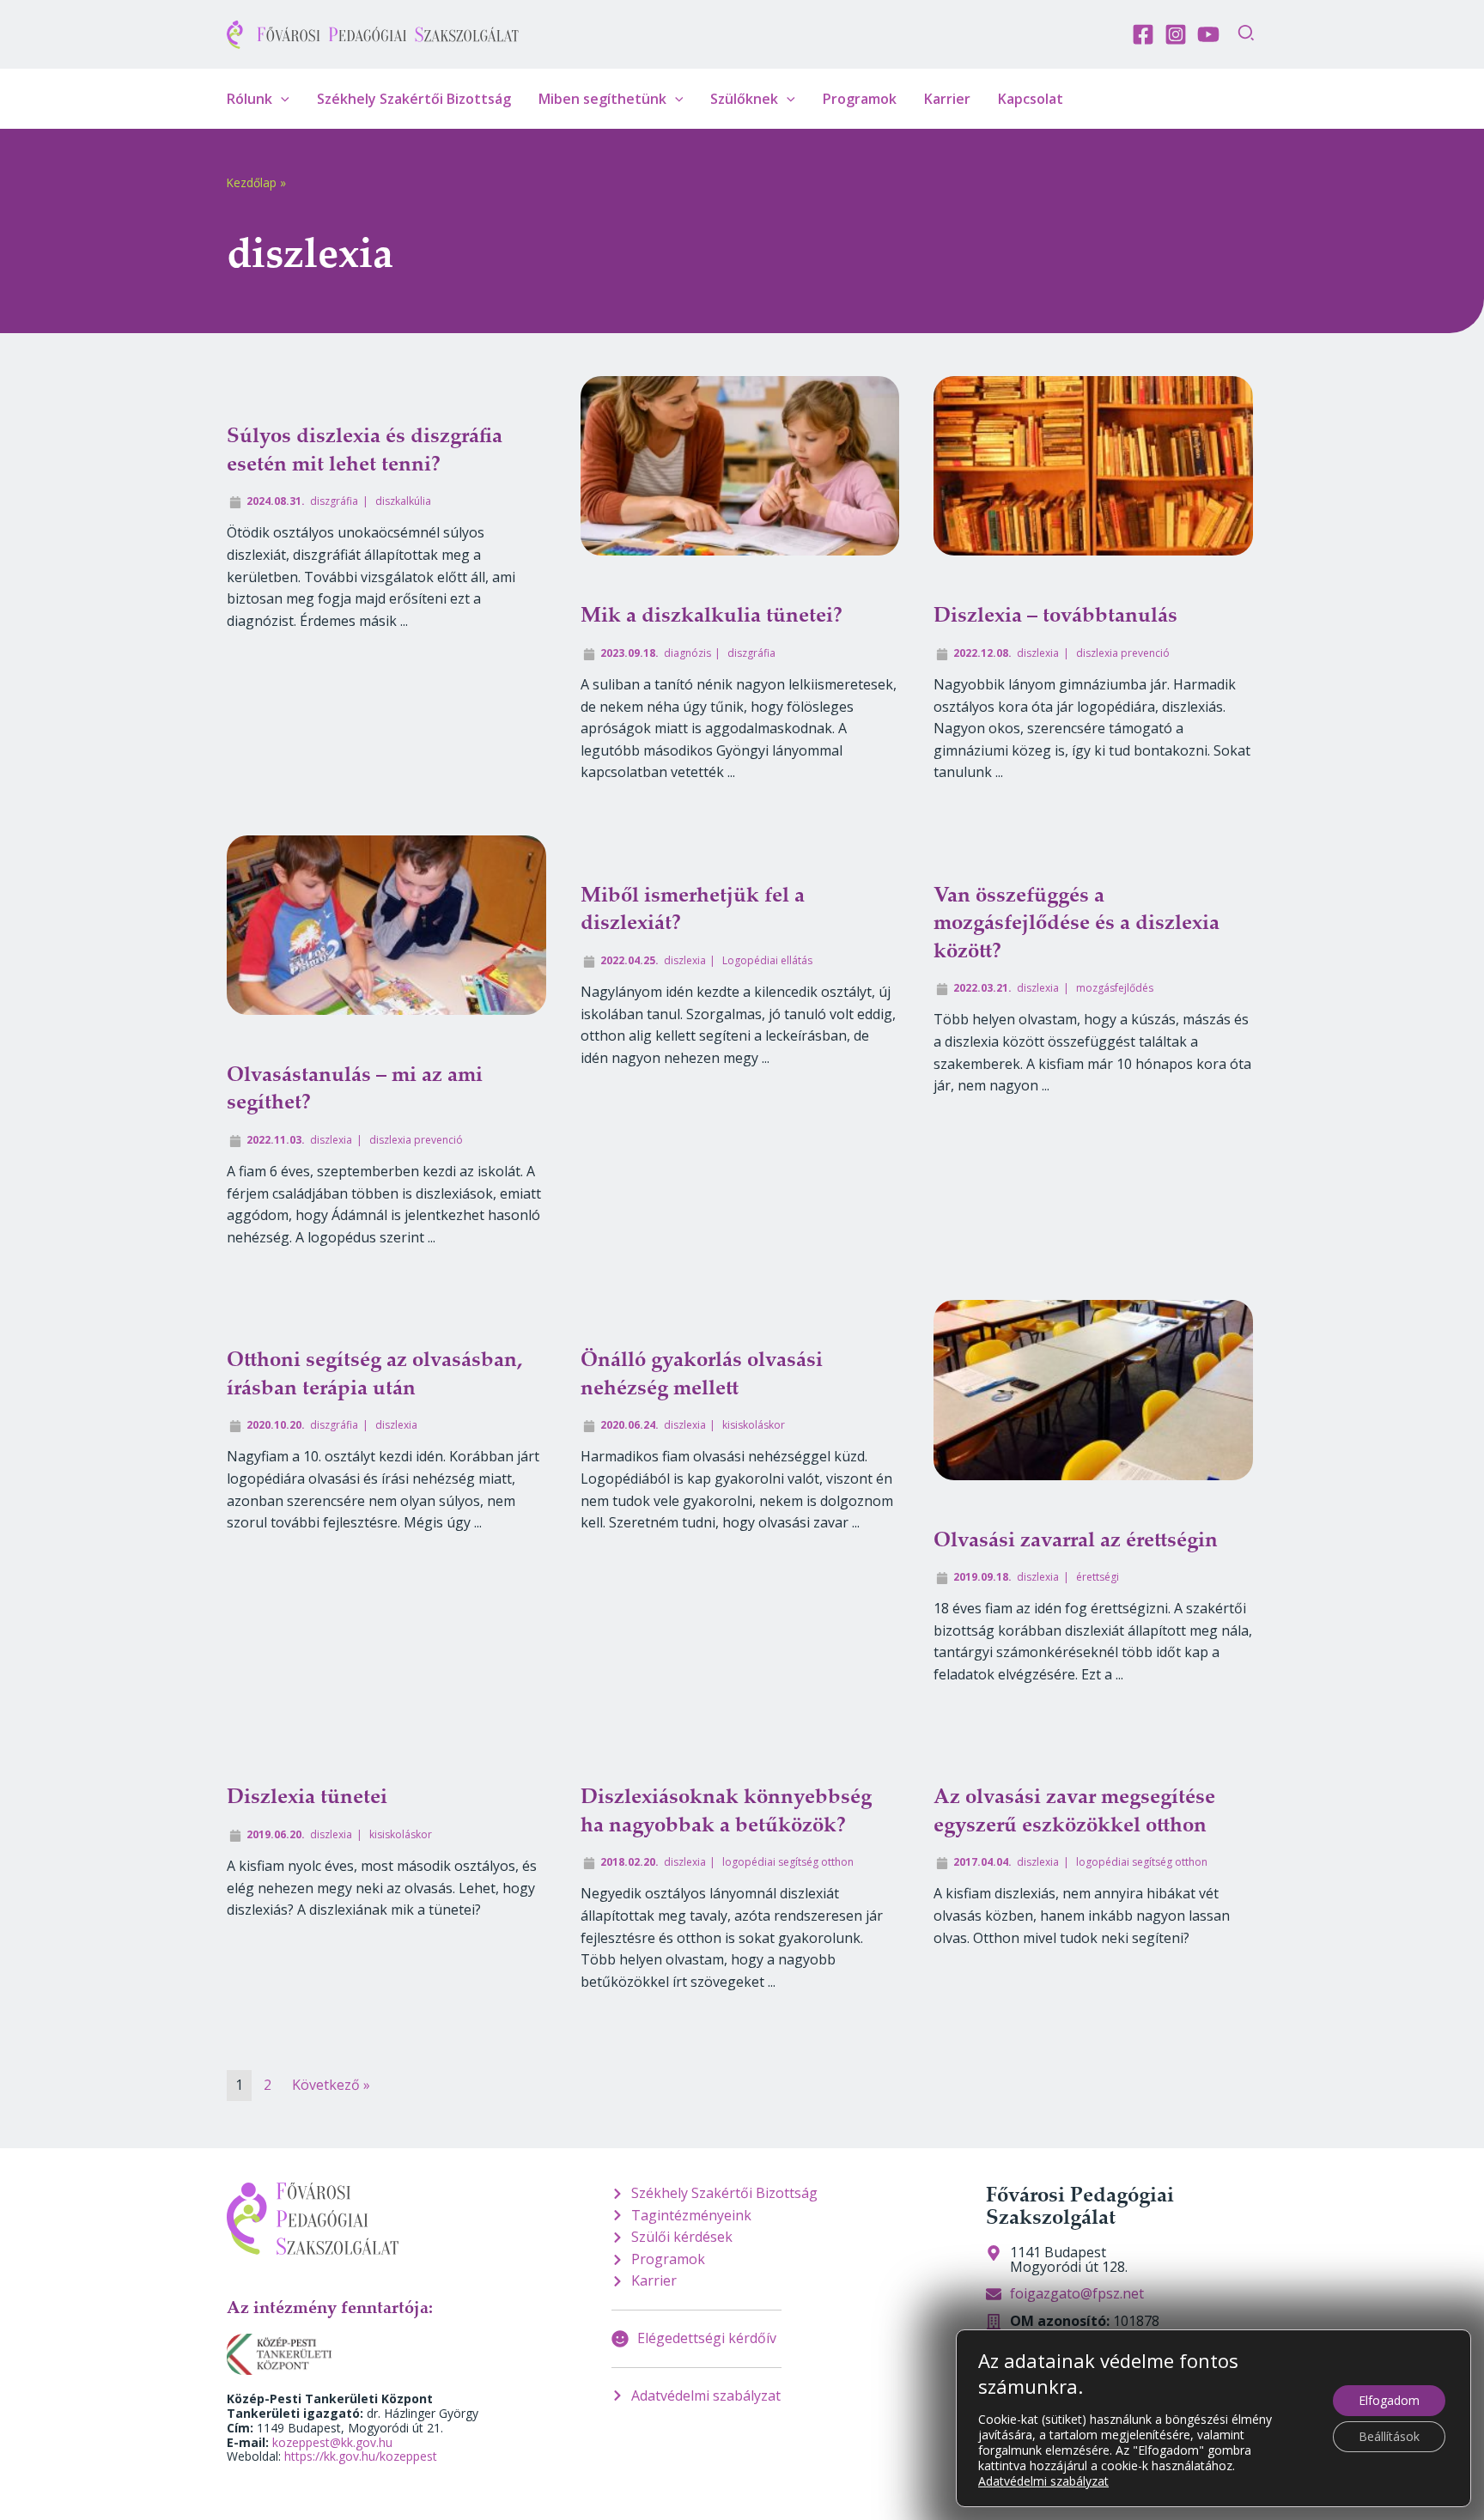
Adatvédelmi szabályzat (1043, 2481)
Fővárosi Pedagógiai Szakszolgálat (1080, 2205)
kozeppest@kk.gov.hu (332, 2442)
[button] (1247, 35)
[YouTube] (1208, 34)
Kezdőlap (252, 182)
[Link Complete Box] (386, 589)
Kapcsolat (1031, 99)
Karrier (947, 99)
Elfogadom (1389, 2400)
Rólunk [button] (249, 99)
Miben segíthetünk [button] (602, 99)
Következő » (331, 2085)
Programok (860, 99)
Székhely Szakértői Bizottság (414, 99)
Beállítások (1389, 2436)
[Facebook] (1143, 34)
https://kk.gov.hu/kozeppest (361, 2456)
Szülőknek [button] (744, 99)
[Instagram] (1176, 34)
